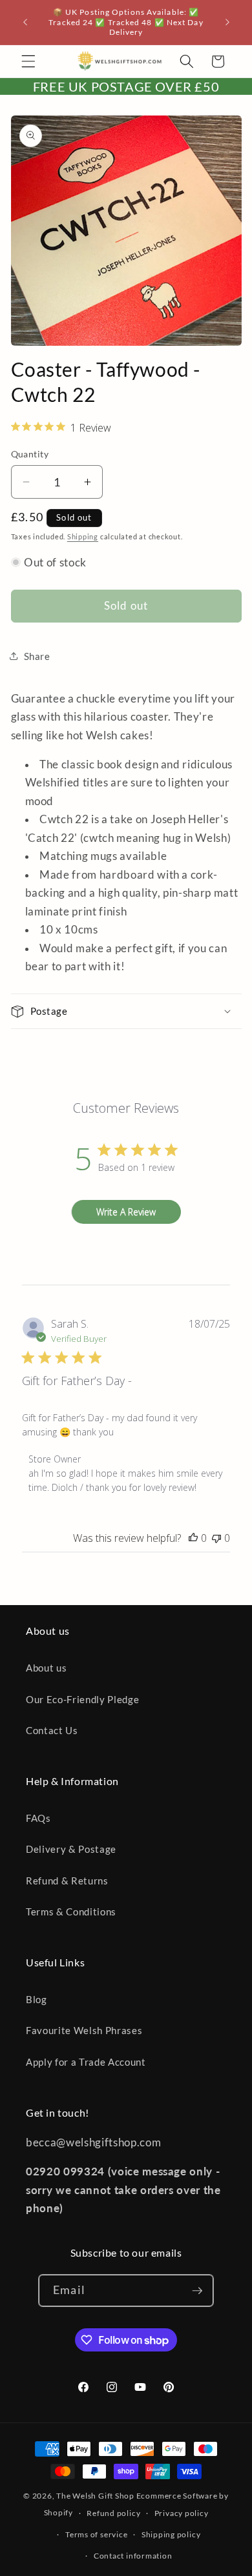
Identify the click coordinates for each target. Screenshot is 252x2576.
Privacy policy (182, 2513)
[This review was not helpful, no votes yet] (216, 1538)
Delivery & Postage (71, 1849)
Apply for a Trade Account (86, 2062)
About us (46, 1668)
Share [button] (37, 656)
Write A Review (126, 1212)
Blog (37, 1999)
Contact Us (52, 1730)
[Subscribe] (197, 2291)
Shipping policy (171, 2534)
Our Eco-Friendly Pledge (82, 1699)
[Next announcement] (227, 23)
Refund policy (113, 2513)
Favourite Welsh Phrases (84, 2030)
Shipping (83, 536)
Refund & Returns (67, 1881)
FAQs (38, 1818)
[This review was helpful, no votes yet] (193, 1538)
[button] (28, 61)
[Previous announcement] (25, 23)
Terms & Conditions (71, 1912)
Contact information (133, 2556)
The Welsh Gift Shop (95, 2496)
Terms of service (96, 2534)
